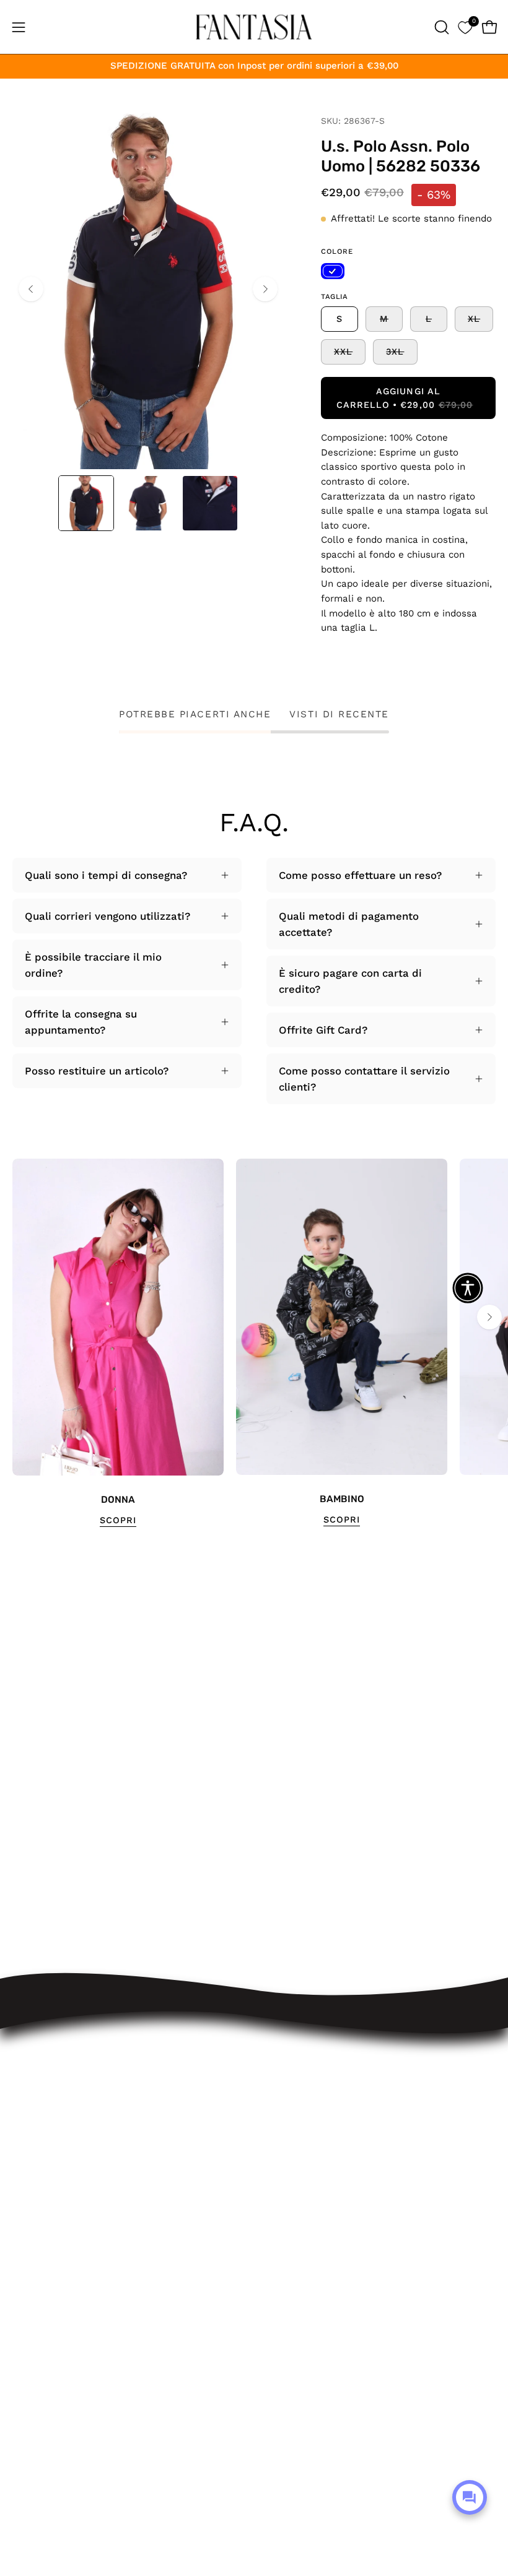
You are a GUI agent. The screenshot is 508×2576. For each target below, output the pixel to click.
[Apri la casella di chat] (470, 2497)
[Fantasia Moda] (254, 27)
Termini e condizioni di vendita (344, 2162)
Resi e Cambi (300, 2119)
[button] (440, 27)
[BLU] (333, 271)
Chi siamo (291, 2248)
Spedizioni (292, 2098)
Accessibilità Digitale (319, 2184)
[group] (254, 1343)
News (280, 2269)
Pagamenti (293, 2140)
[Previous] (31, 289)
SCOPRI (118, 1520)
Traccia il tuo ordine (317, 2077)
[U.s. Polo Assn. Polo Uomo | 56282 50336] (86, 503)
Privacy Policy (301, 2205)
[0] (465, 27)
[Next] (265, 289)
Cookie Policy (300, 2226)
